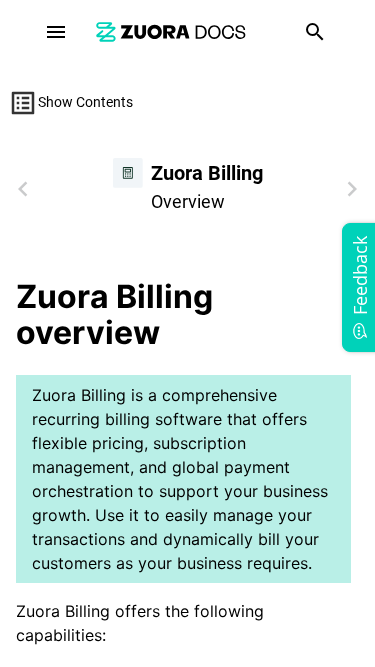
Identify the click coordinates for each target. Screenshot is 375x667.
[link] (171, 31)
